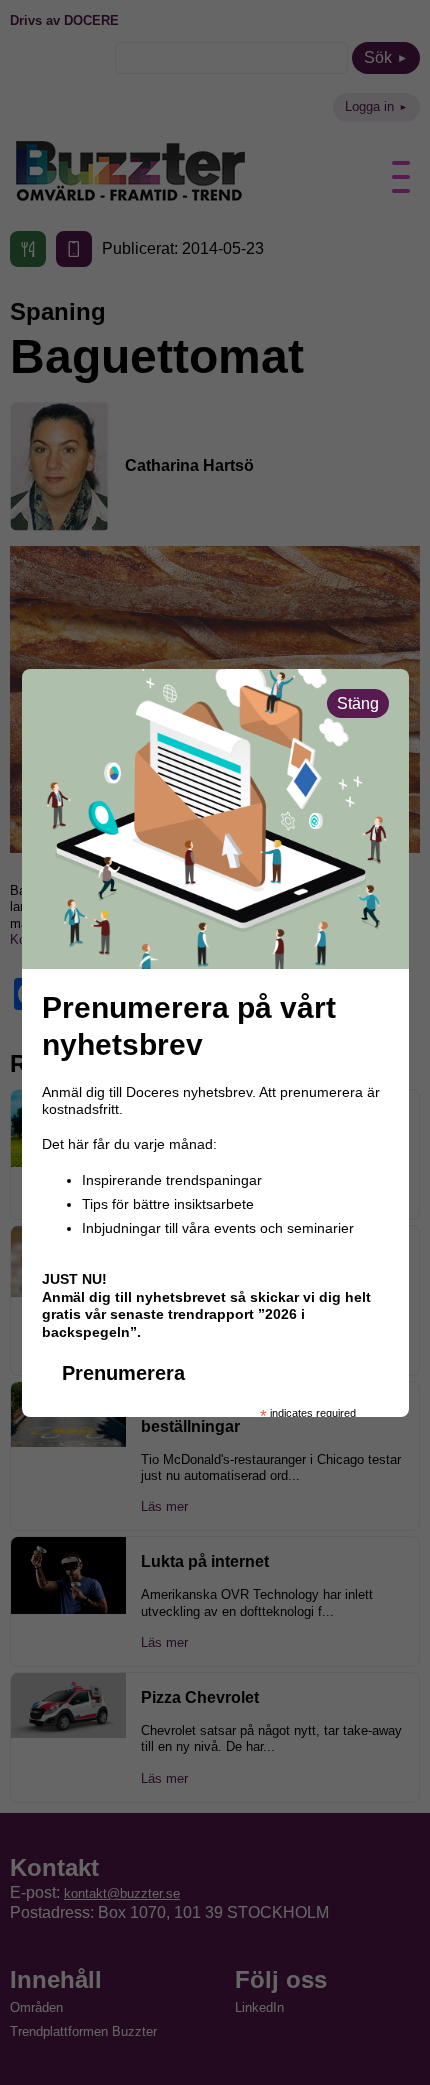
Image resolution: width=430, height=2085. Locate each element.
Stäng (358, 703)
